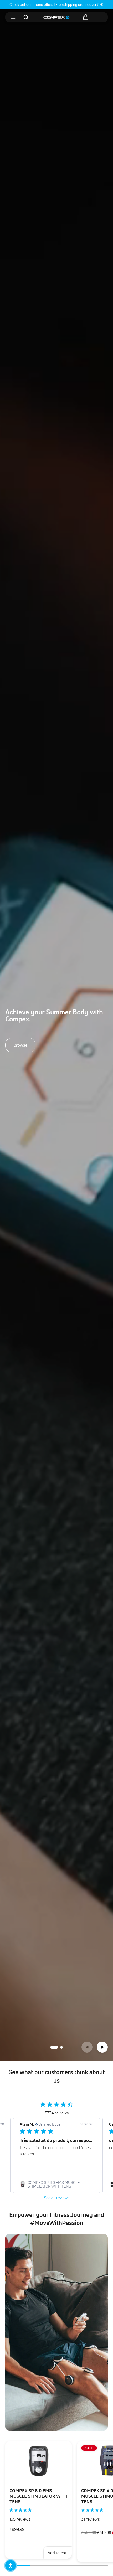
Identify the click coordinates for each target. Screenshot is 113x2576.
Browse (20, 1045)
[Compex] (56, 17)
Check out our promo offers (31, 4)
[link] (56, 2185)
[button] (87, 2047)
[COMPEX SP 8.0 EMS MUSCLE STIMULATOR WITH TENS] (38, 2461)
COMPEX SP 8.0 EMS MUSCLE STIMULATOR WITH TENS (38, 2496)
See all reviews (57, 2198)
